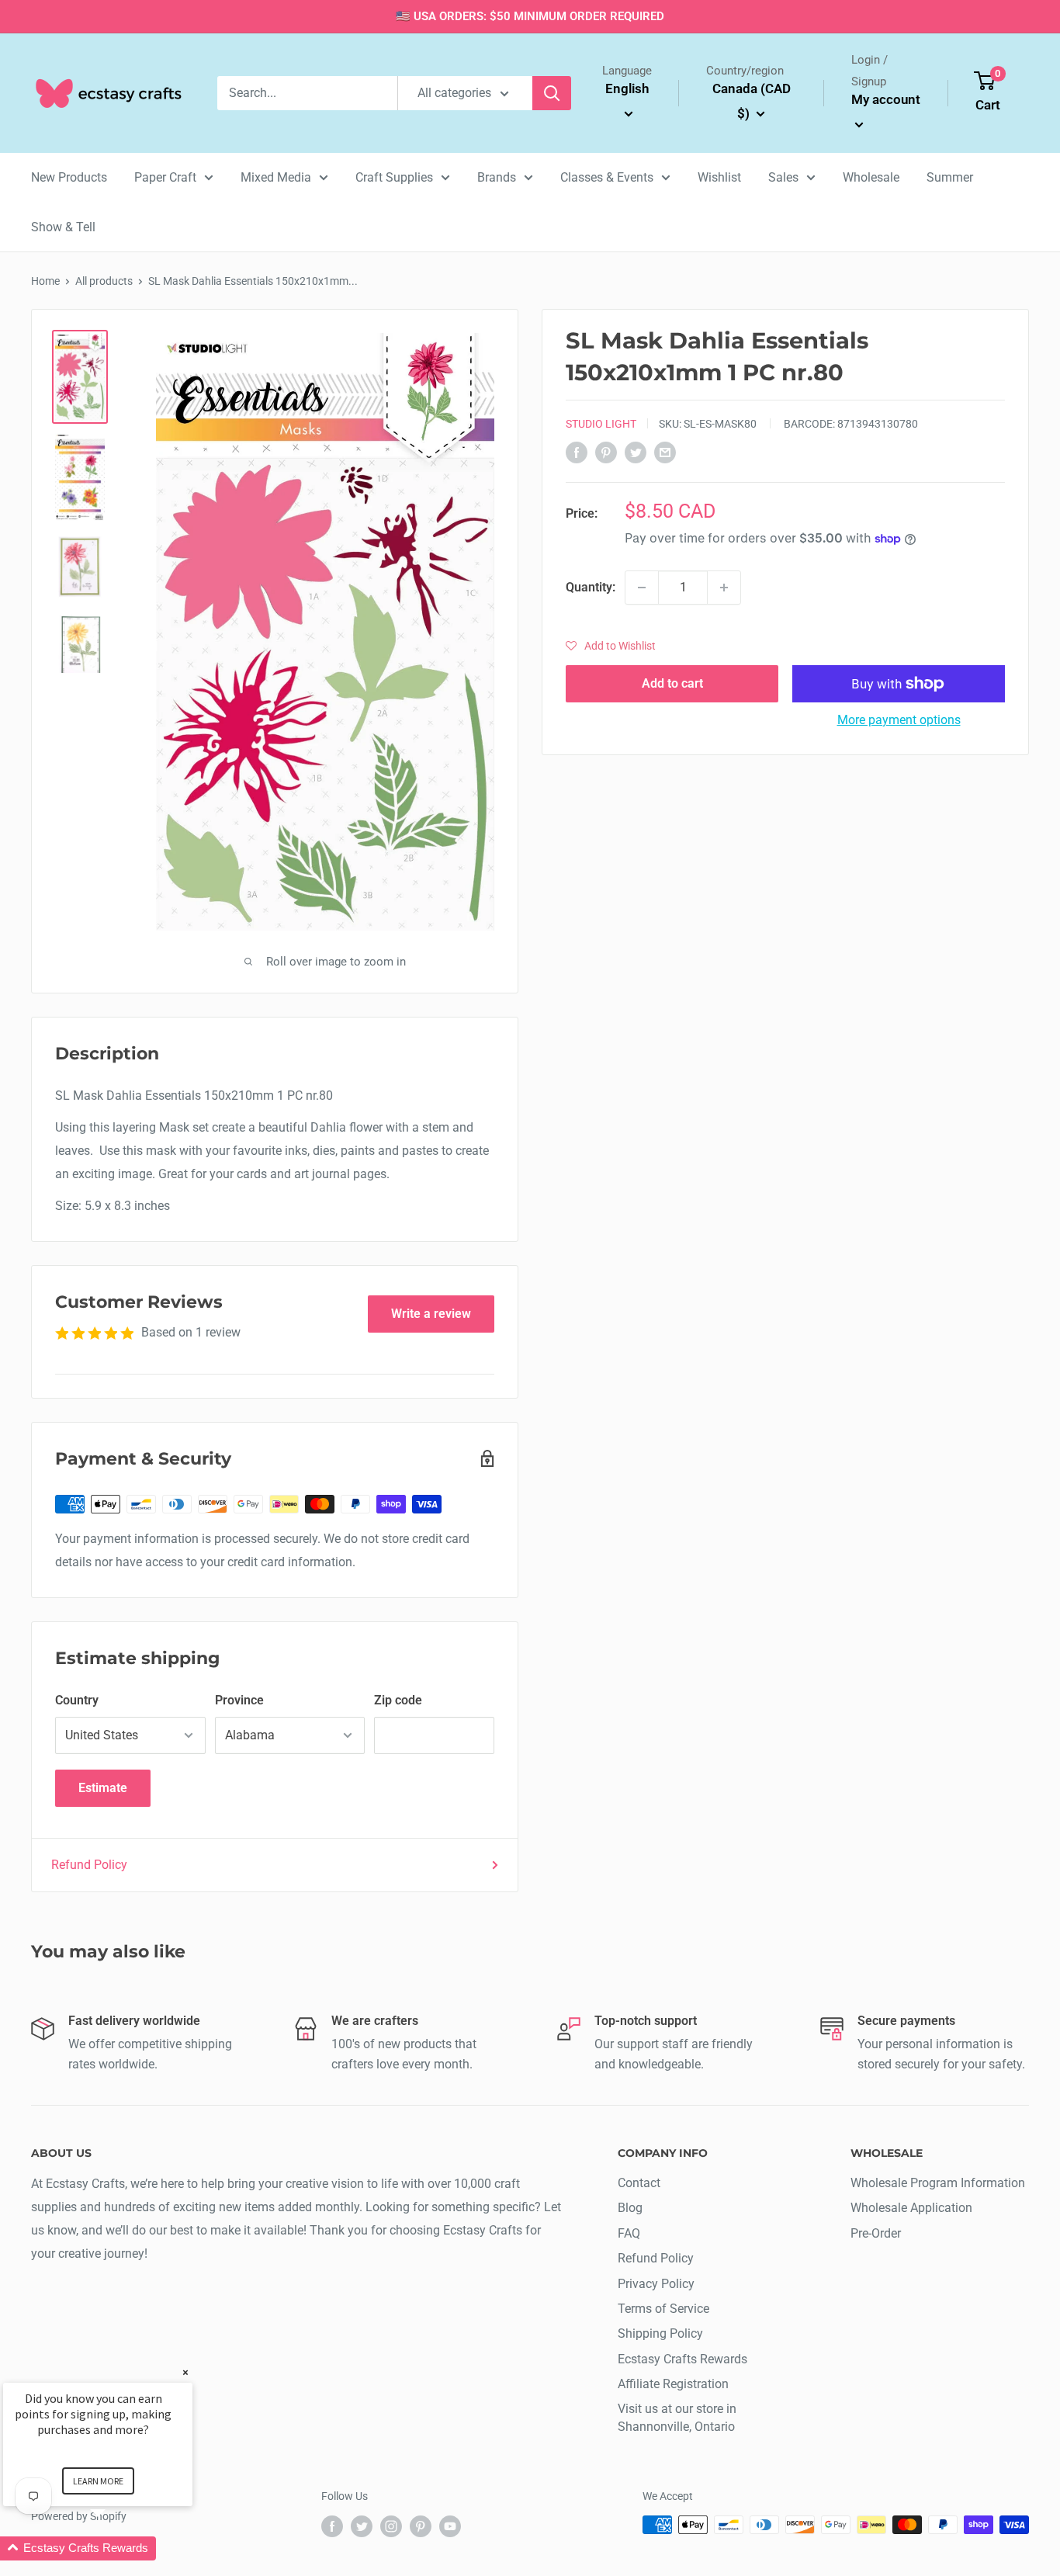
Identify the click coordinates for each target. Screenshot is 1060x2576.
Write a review (431, 1314)
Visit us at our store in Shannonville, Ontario (677, 2417)
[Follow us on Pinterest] (421, 2526)
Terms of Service (663, 2309)
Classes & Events (607, 177)
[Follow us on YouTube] (450, 2526)
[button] (611, 646)
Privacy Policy (656, 2284)
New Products (69, 177)
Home (45, 281)
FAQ (629, 2233)
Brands (497, 177)
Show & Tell (63, 227)
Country (77, 1700)
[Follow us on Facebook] (332, 2526)
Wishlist (719, 177)
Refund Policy (89, 1865)
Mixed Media (276, 177)
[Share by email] (665, 452)
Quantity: (591, 587)
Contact (639, 2183)
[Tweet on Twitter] (636, 452)
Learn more (98, 2481)
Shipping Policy (660, 2333)
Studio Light (601, 424)
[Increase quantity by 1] (724, 588)
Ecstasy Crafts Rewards (682, 2359)
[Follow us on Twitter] (362, 2526)
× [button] (185, 2372)
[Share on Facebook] (577, 452)
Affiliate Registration (673, 2384)
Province (239, 1700)
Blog (630, 2208)
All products (104, 281)
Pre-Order (876, 2233)
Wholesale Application (911, 2208)
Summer (950, 177)
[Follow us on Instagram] (391, 2526)
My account (886, 99)
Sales (783, 177)
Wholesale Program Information (938, 2183)
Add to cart (672, 683)
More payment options (899, 720)
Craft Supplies (394, 177)
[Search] (552, 93)
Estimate (103, 1788)
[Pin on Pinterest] (606, 452)
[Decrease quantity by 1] (642, 588)
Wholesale (871, 177)
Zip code (398, 1700)
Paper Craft (165, 177)
